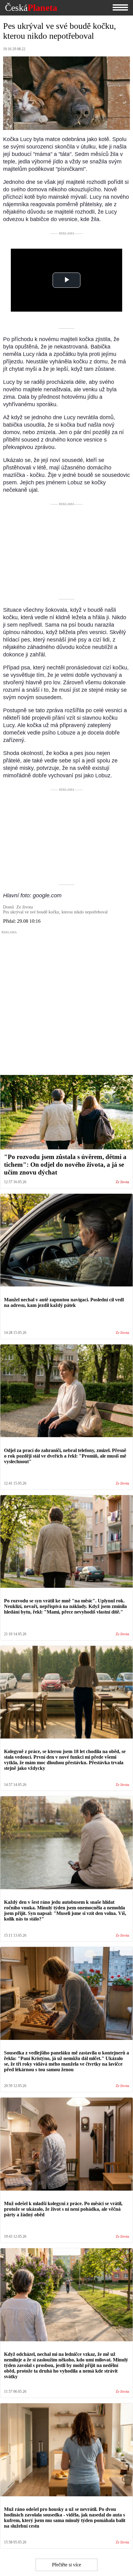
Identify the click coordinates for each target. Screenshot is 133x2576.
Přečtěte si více (66, 2565)
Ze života (122, 1182)
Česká (31, 8)
